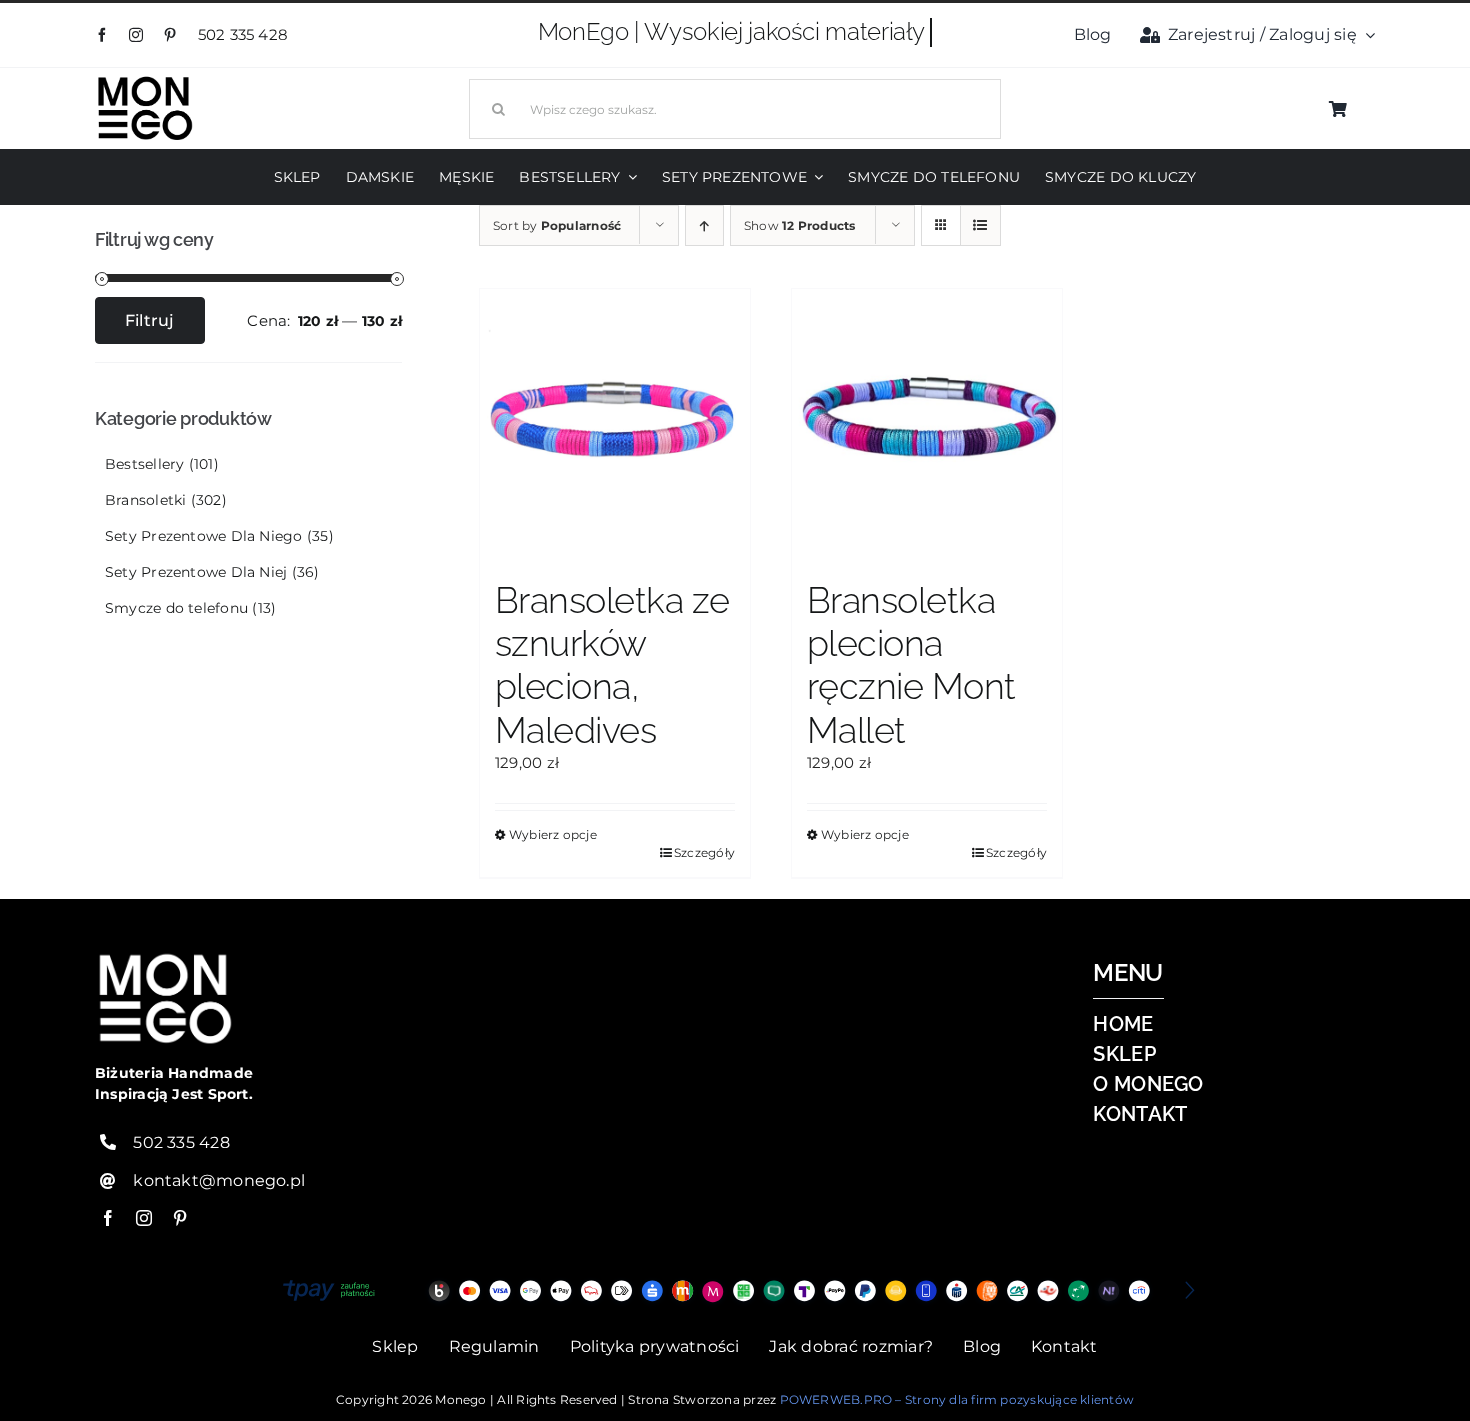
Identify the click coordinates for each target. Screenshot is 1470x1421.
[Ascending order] (704, 225)
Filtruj (150, 320)
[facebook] (102, 35)
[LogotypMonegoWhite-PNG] (145, 80)
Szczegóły (704, 852)
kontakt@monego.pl (219, 1180)
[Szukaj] (735, 106)
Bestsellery (144, 464)
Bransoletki (145, 500)
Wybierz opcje (553, 834)
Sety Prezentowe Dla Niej (196, 572)
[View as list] (980, 225)
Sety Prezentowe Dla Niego (204, 536)
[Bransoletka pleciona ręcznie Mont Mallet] (927, 424)
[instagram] (136, 35)
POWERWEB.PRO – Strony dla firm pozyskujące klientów (957, 1399)
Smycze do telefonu (176, 608)
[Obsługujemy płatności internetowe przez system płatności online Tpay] (735, 1290)
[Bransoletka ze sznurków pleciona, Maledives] (615, 424)
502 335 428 (245, 34)
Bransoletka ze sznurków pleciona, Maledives (612, 665)
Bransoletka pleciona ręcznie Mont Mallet (911, 665)
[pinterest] (170, 35)
